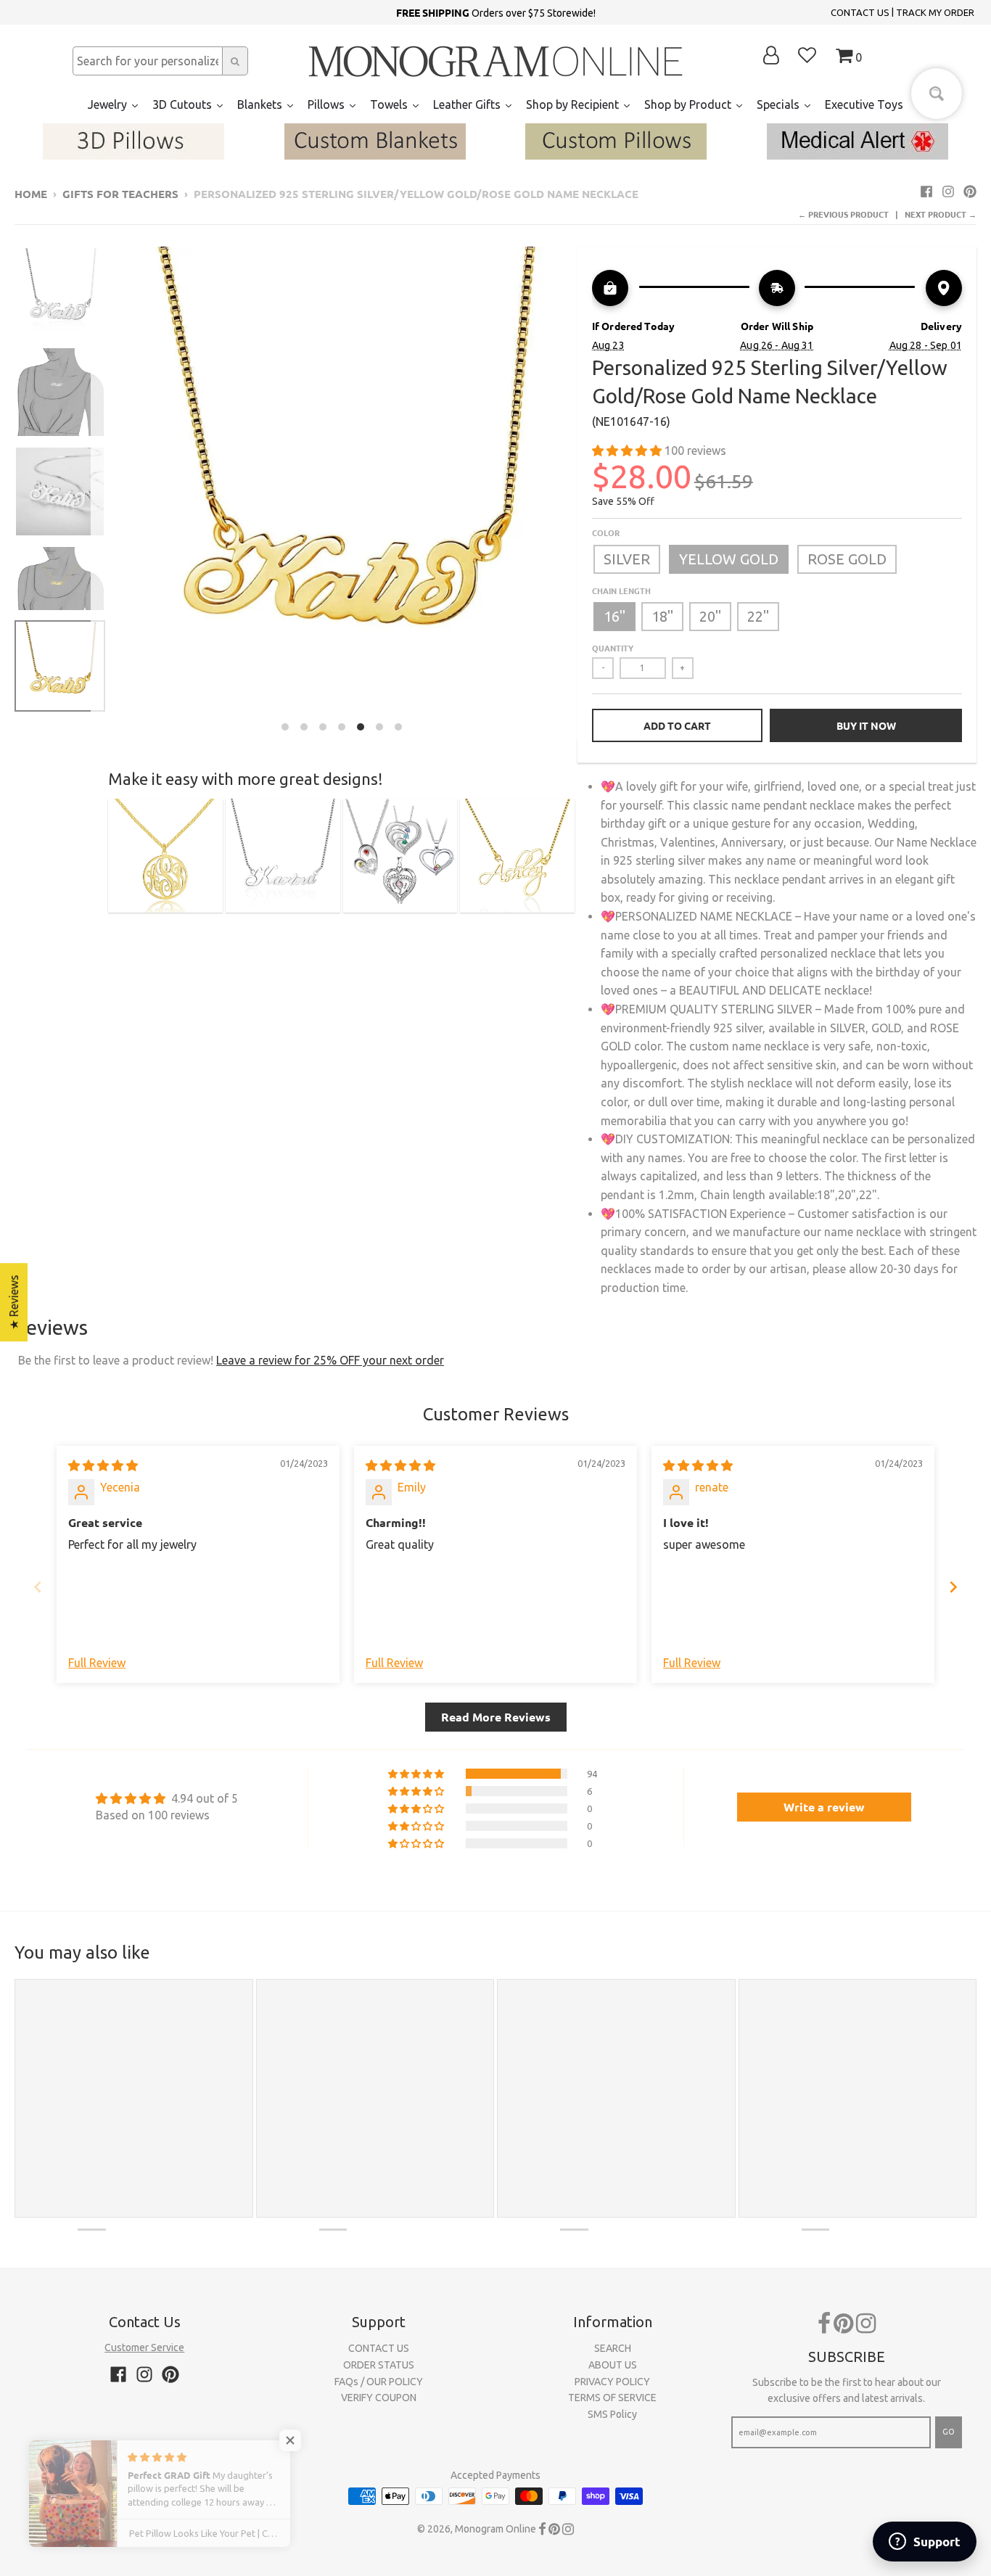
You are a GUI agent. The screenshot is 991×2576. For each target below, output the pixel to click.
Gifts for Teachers (120, 194)
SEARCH (613, 2348)
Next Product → (941, 214)
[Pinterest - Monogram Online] (970, 192)
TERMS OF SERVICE (612, 2398)
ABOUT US (613, 2365)
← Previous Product (843, 214)
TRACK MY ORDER (935, 12)
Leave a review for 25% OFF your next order (330, 1360)
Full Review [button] (97, 1663)
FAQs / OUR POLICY (379, 2382)
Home (31, 194)
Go (949, 2432)
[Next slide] (953, 1587)
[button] (628, 450)
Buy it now (866, 725)
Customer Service (144, 2347)
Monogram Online (495, 2529)
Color (606, 532)
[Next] (583, 493)
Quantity (613, 648)
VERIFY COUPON (379, 2398)
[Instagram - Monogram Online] (948, 192)
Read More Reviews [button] (496, 1717)
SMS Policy (612, 2414)
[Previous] (99, 493)
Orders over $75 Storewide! (496, 12)
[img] (103, 1465)
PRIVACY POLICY (612, 2382)
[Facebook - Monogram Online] (926, 192)
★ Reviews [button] (14, 1302)
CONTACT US (860, 12)
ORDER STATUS (379, 2365)
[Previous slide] (38, 1587)
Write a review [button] (824, 1807)
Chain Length (621, 590)
